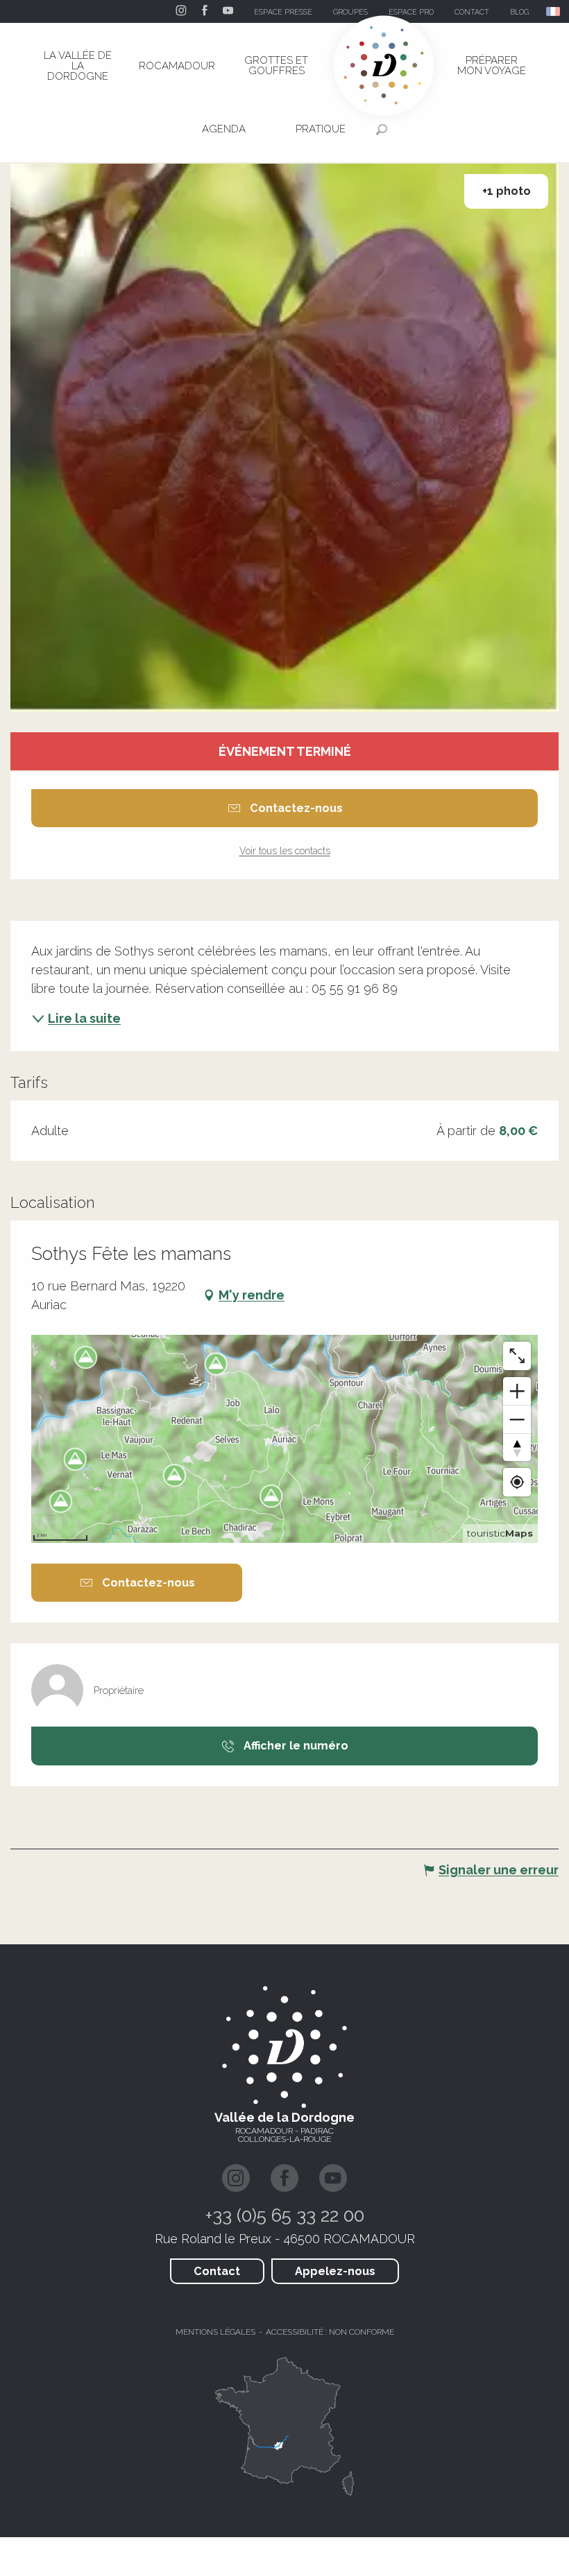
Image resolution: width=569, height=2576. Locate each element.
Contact (217, 2271)
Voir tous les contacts (285, 851)
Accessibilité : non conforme (330, 2332)
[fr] (554, 11)
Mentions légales (215, 2332)
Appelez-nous (335, 2271)
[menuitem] (78, 66)
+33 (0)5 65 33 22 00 (285, 2215)
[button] (554, 11)
